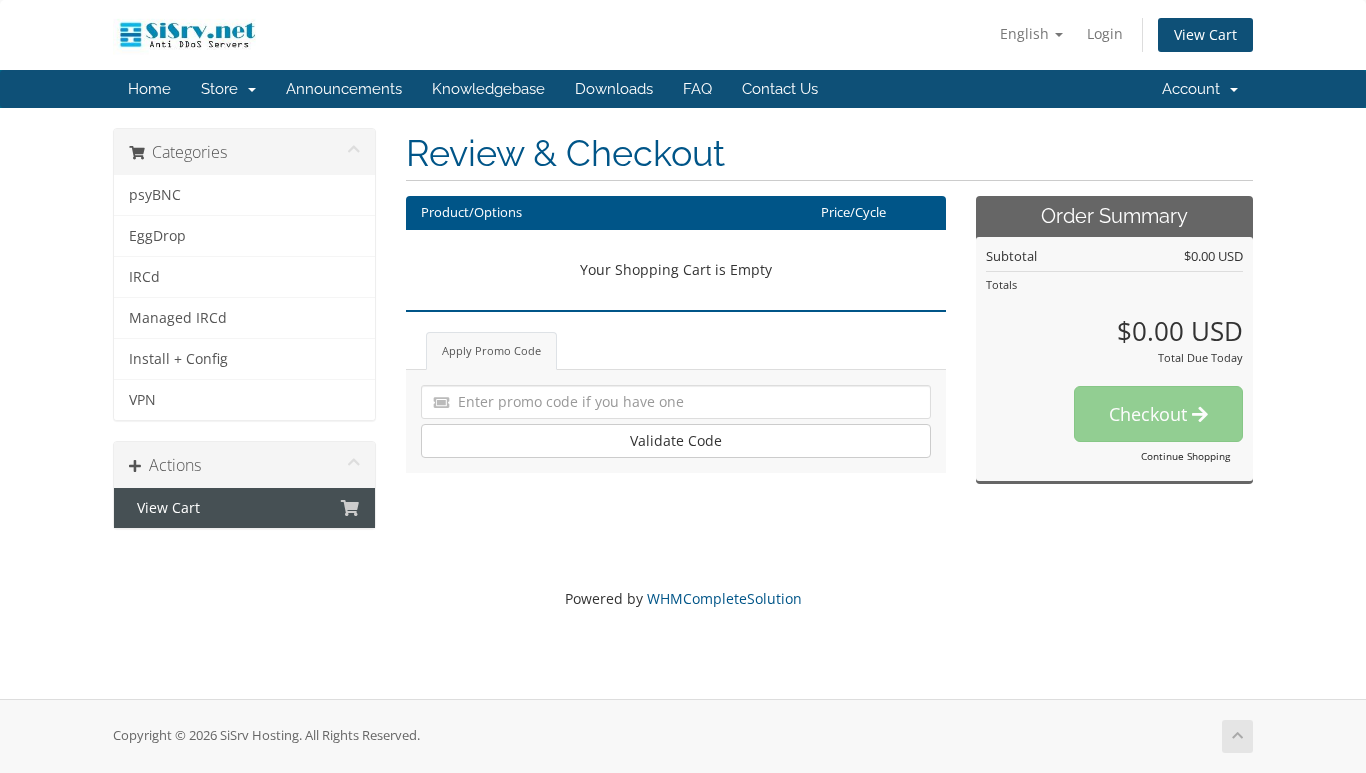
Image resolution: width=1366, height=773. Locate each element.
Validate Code (676, 440)
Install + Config (178, 359)
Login (1105, 33)
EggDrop (157, 236)
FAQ (697, 89)
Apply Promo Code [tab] (491, 350)
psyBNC (155, 195)
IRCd (144, 277)
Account (1195, 89)
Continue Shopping (1185, 456)
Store (223, 89)
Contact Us (780, 89)
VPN (142, 400)
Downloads (614, 89)
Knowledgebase (488, 89)
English (1026, 33)
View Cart (1205, 34)
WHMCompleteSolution (724, 598)
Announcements (344, 89)
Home (149, 89)
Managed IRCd (178, 318)
